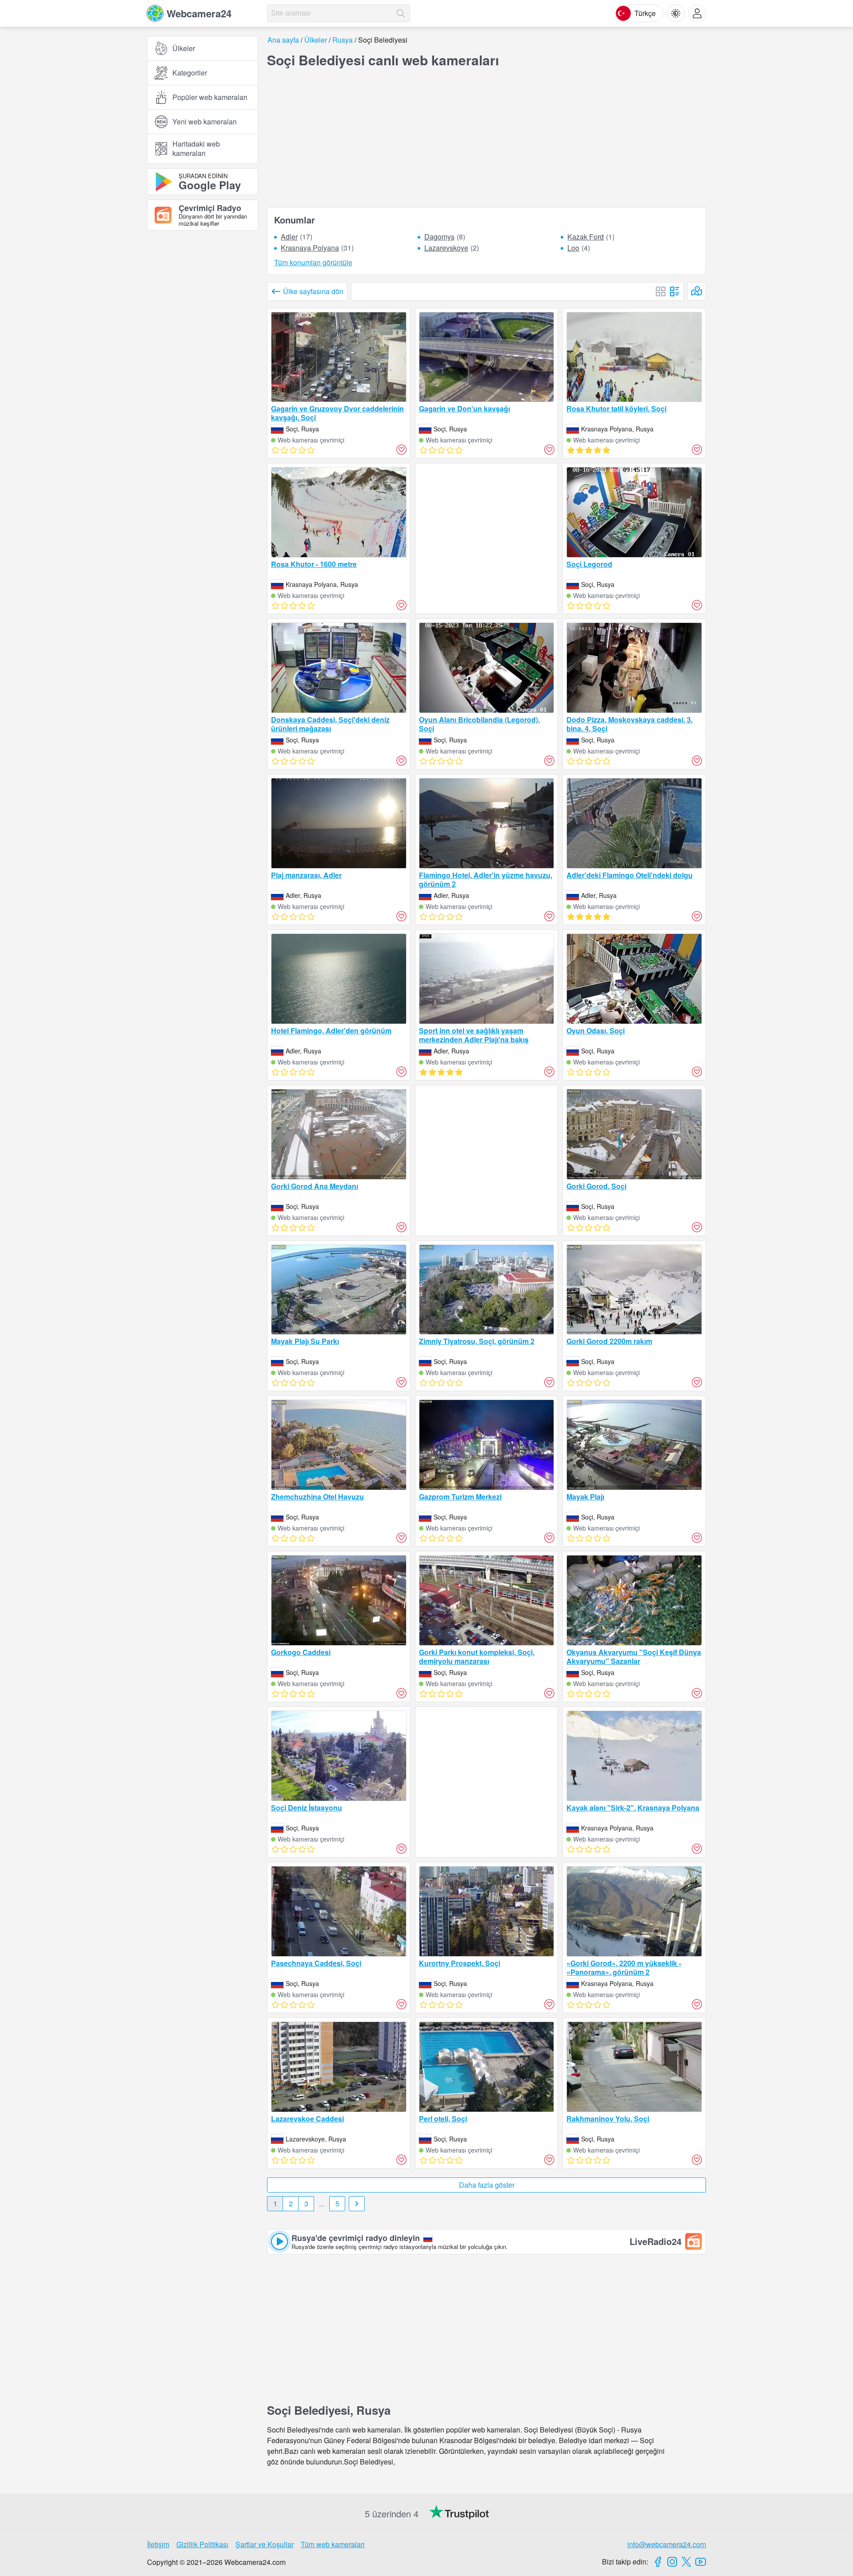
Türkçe (645, 13)
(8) (445, 237)
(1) (591, 237)
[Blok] (661, 291)
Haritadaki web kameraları (196, 148)
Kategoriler (190, 73)
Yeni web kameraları (205, 122)
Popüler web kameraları (210, 97)
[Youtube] (701, 2562)
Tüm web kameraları (333, 2544)
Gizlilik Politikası (202, 2544)
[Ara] (401, 13)
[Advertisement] (203, 335)
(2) (452, 248)
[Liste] (675, 291)
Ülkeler (184, 48)
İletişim (158, 2544)
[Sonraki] (357, 2204)
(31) (317, 248)
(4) (579, 248)
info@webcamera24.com (667, 2544)
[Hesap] (697, 13)
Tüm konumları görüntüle (313, 263)
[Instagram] (672, 2562)
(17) (297, 237)
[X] (686, 2562)
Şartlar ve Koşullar (265, 2544)
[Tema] (676, 13)
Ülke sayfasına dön (313, 291)
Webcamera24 (199, 13)
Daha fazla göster (487, 2185)
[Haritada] (697, 291)
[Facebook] (658, 2562)
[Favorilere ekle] (402, 450)
